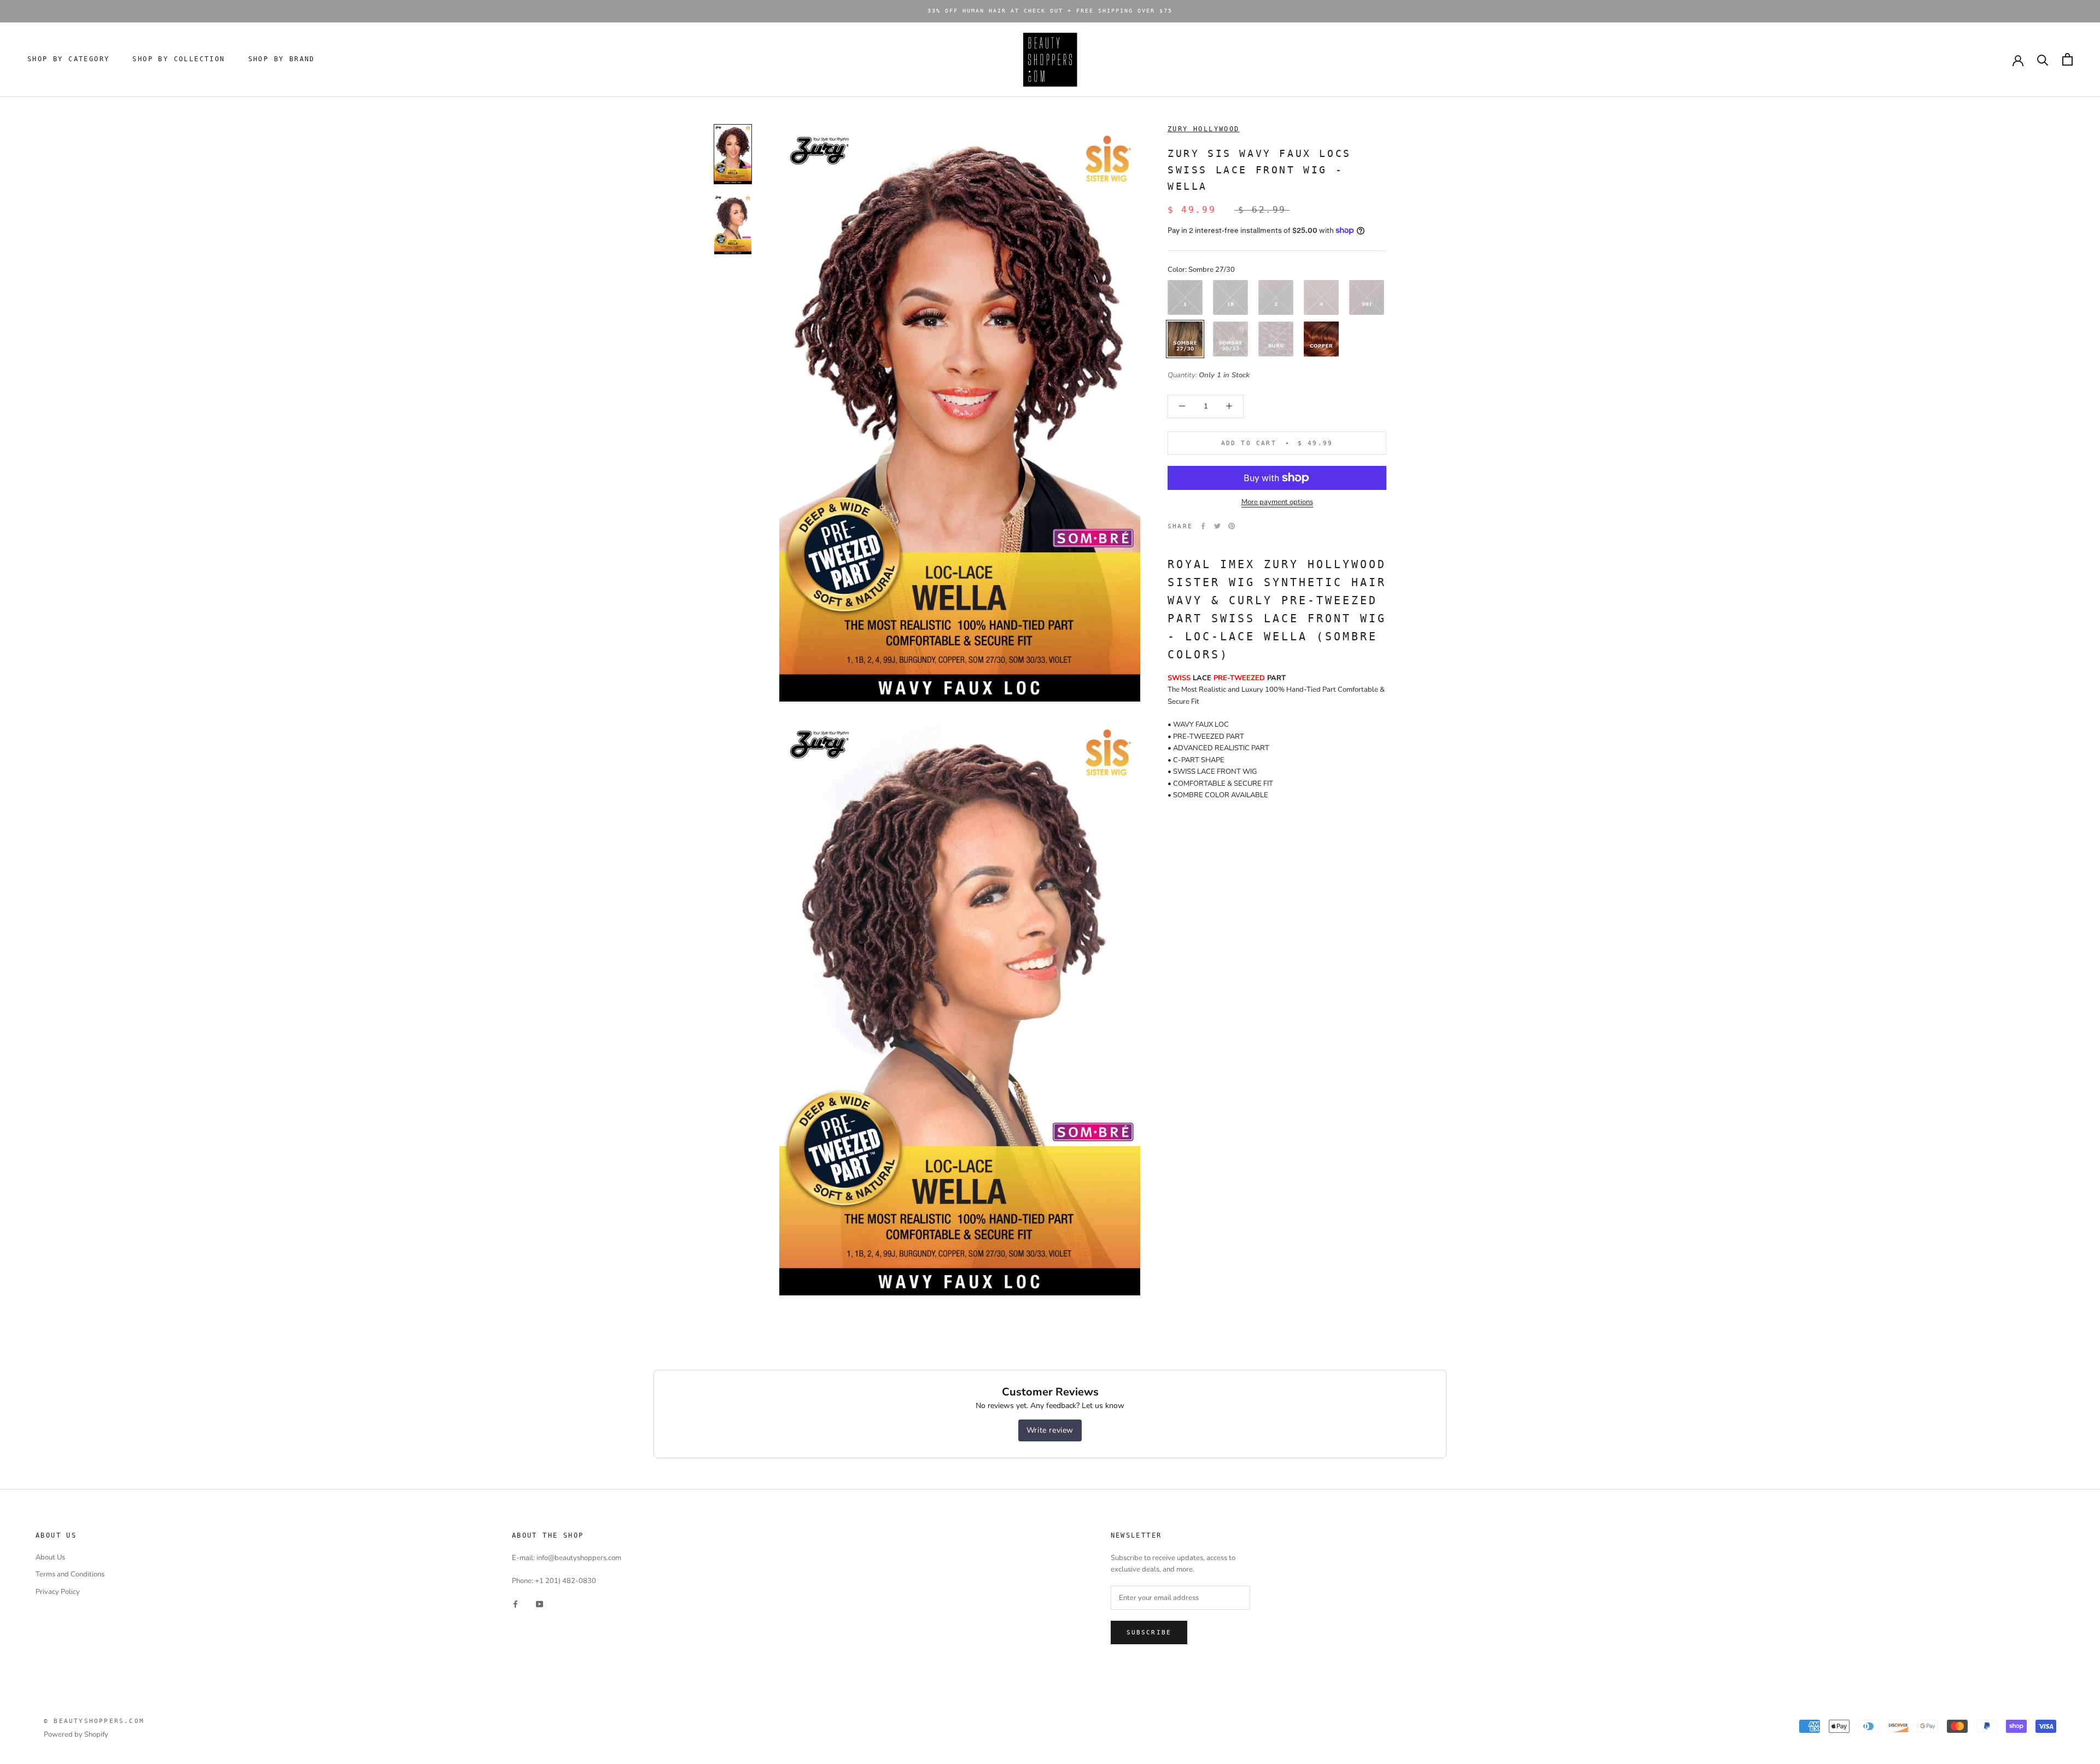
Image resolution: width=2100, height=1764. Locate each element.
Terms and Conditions (70, 1574)
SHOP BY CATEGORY (68, 59)
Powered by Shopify (76, 1734)
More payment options (1277, 502)
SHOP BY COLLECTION (179, 59)
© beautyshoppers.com (94, 1721)
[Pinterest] (1232, 526)
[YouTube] (539, 1604)
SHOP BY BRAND (282, 59)
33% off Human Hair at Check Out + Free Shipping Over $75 (1050, 11)
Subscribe (1149, 1632)
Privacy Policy (58, 1592)
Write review (1050, 1430)
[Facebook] (1203, 526)
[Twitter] (1217, 526)
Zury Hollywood (1204, 129)
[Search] (2043, 59)
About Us (50, 1557)
